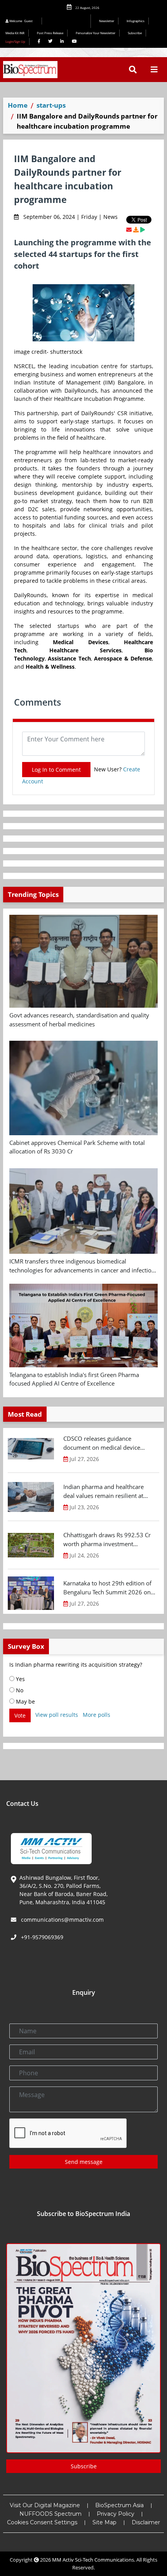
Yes (20, 1679)
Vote (20, 1715)
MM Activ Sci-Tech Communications (93, 2560)
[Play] (143, 230)
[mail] (129, 230)
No (19, 1690)
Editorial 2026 (68, 21)
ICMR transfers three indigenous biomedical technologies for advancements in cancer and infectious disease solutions (83, 1266)
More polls (97, 1715)
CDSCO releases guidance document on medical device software (102, 1443)
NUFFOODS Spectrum (50, 2514)
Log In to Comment (56, 770)
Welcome (21, 21)
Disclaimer (146, 2522)
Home (18, 105)
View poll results (57, 1715)
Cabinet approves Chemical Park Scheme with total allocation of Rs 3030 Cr (77, 1147)
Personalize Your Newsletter (96, 33)
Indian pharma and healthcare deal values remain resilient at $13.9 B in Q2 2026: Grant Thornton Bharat (104, 1491)
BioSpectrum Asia (119, 2505)
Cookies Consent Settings (42, 2522)
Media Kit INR (15, 33)
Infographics (136, 21)
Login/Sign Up (15, 41)
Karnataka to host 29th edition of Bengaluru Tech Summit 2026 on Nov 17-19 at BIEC (107, 1588)
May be (25, 1701)
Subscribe (135, 33)
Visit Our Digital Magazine (45, 2505)
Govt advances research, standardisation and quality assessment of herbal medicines (79, 1020)
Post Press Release (50, 33)
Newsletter (107, 21)
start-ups (51, 105)
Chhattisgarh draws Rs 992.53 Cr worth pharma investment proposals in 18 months (107, 1540)
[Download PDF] (136, 230)
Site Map (104, 2522)
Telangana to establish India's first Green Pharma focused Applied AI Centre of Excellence (74, 1379)
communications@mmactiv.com (62, 1920)
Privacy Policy (116, 2514)
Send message (84, 2162)
